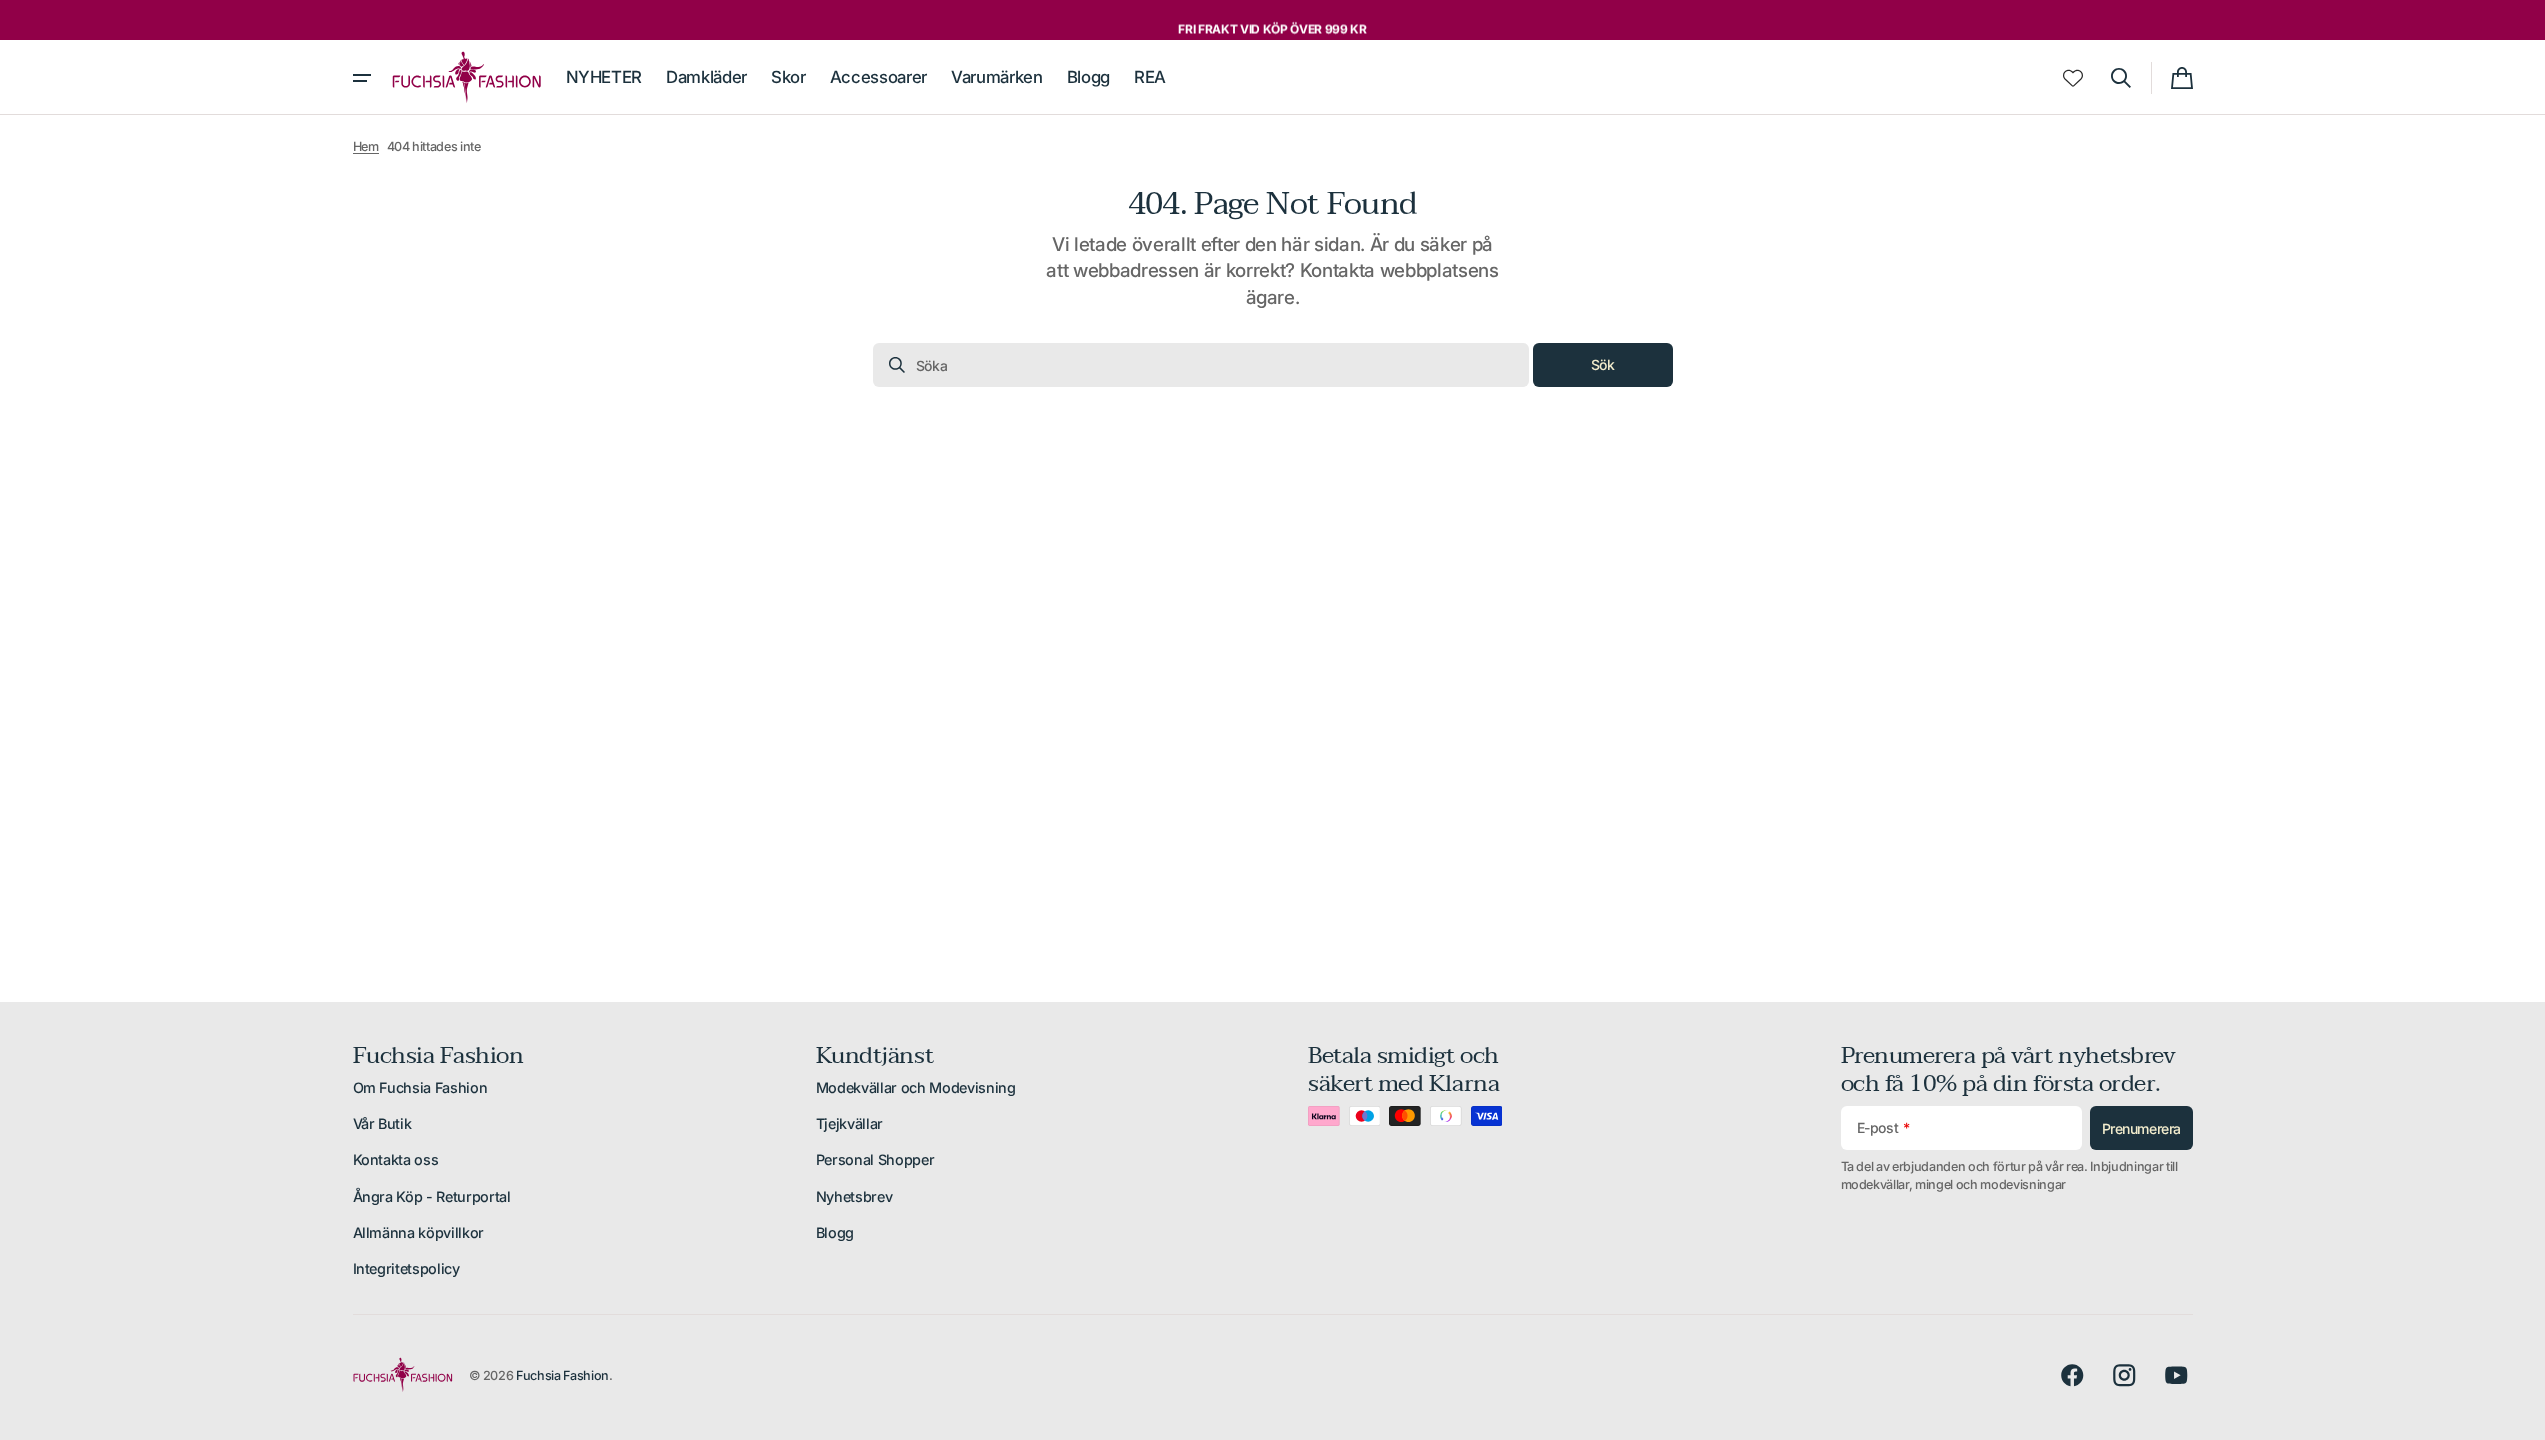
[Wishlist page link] (2073, 78)
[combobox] (1201, 365)
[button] (2121, 78)
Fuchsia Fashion (562, 1375)
